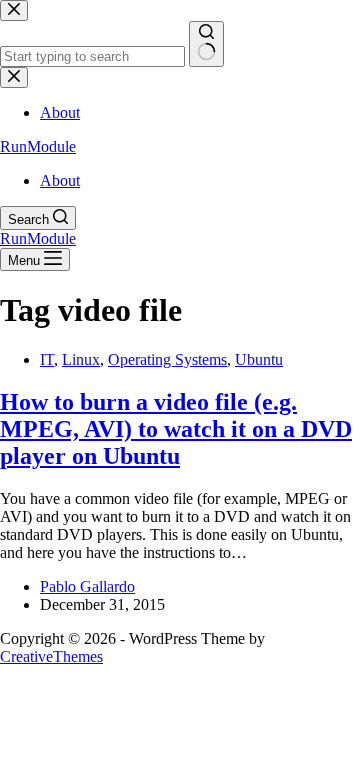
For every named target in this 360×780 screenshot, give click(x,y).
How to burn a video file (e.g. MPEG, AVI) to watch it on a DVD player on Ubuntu (176, 429)
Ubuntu (259, 359)
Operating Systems (167, 359)
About (60, 180)
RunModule (38, 146)
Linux (81, 359)
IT (47, 359)
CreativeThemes (51, 656)
